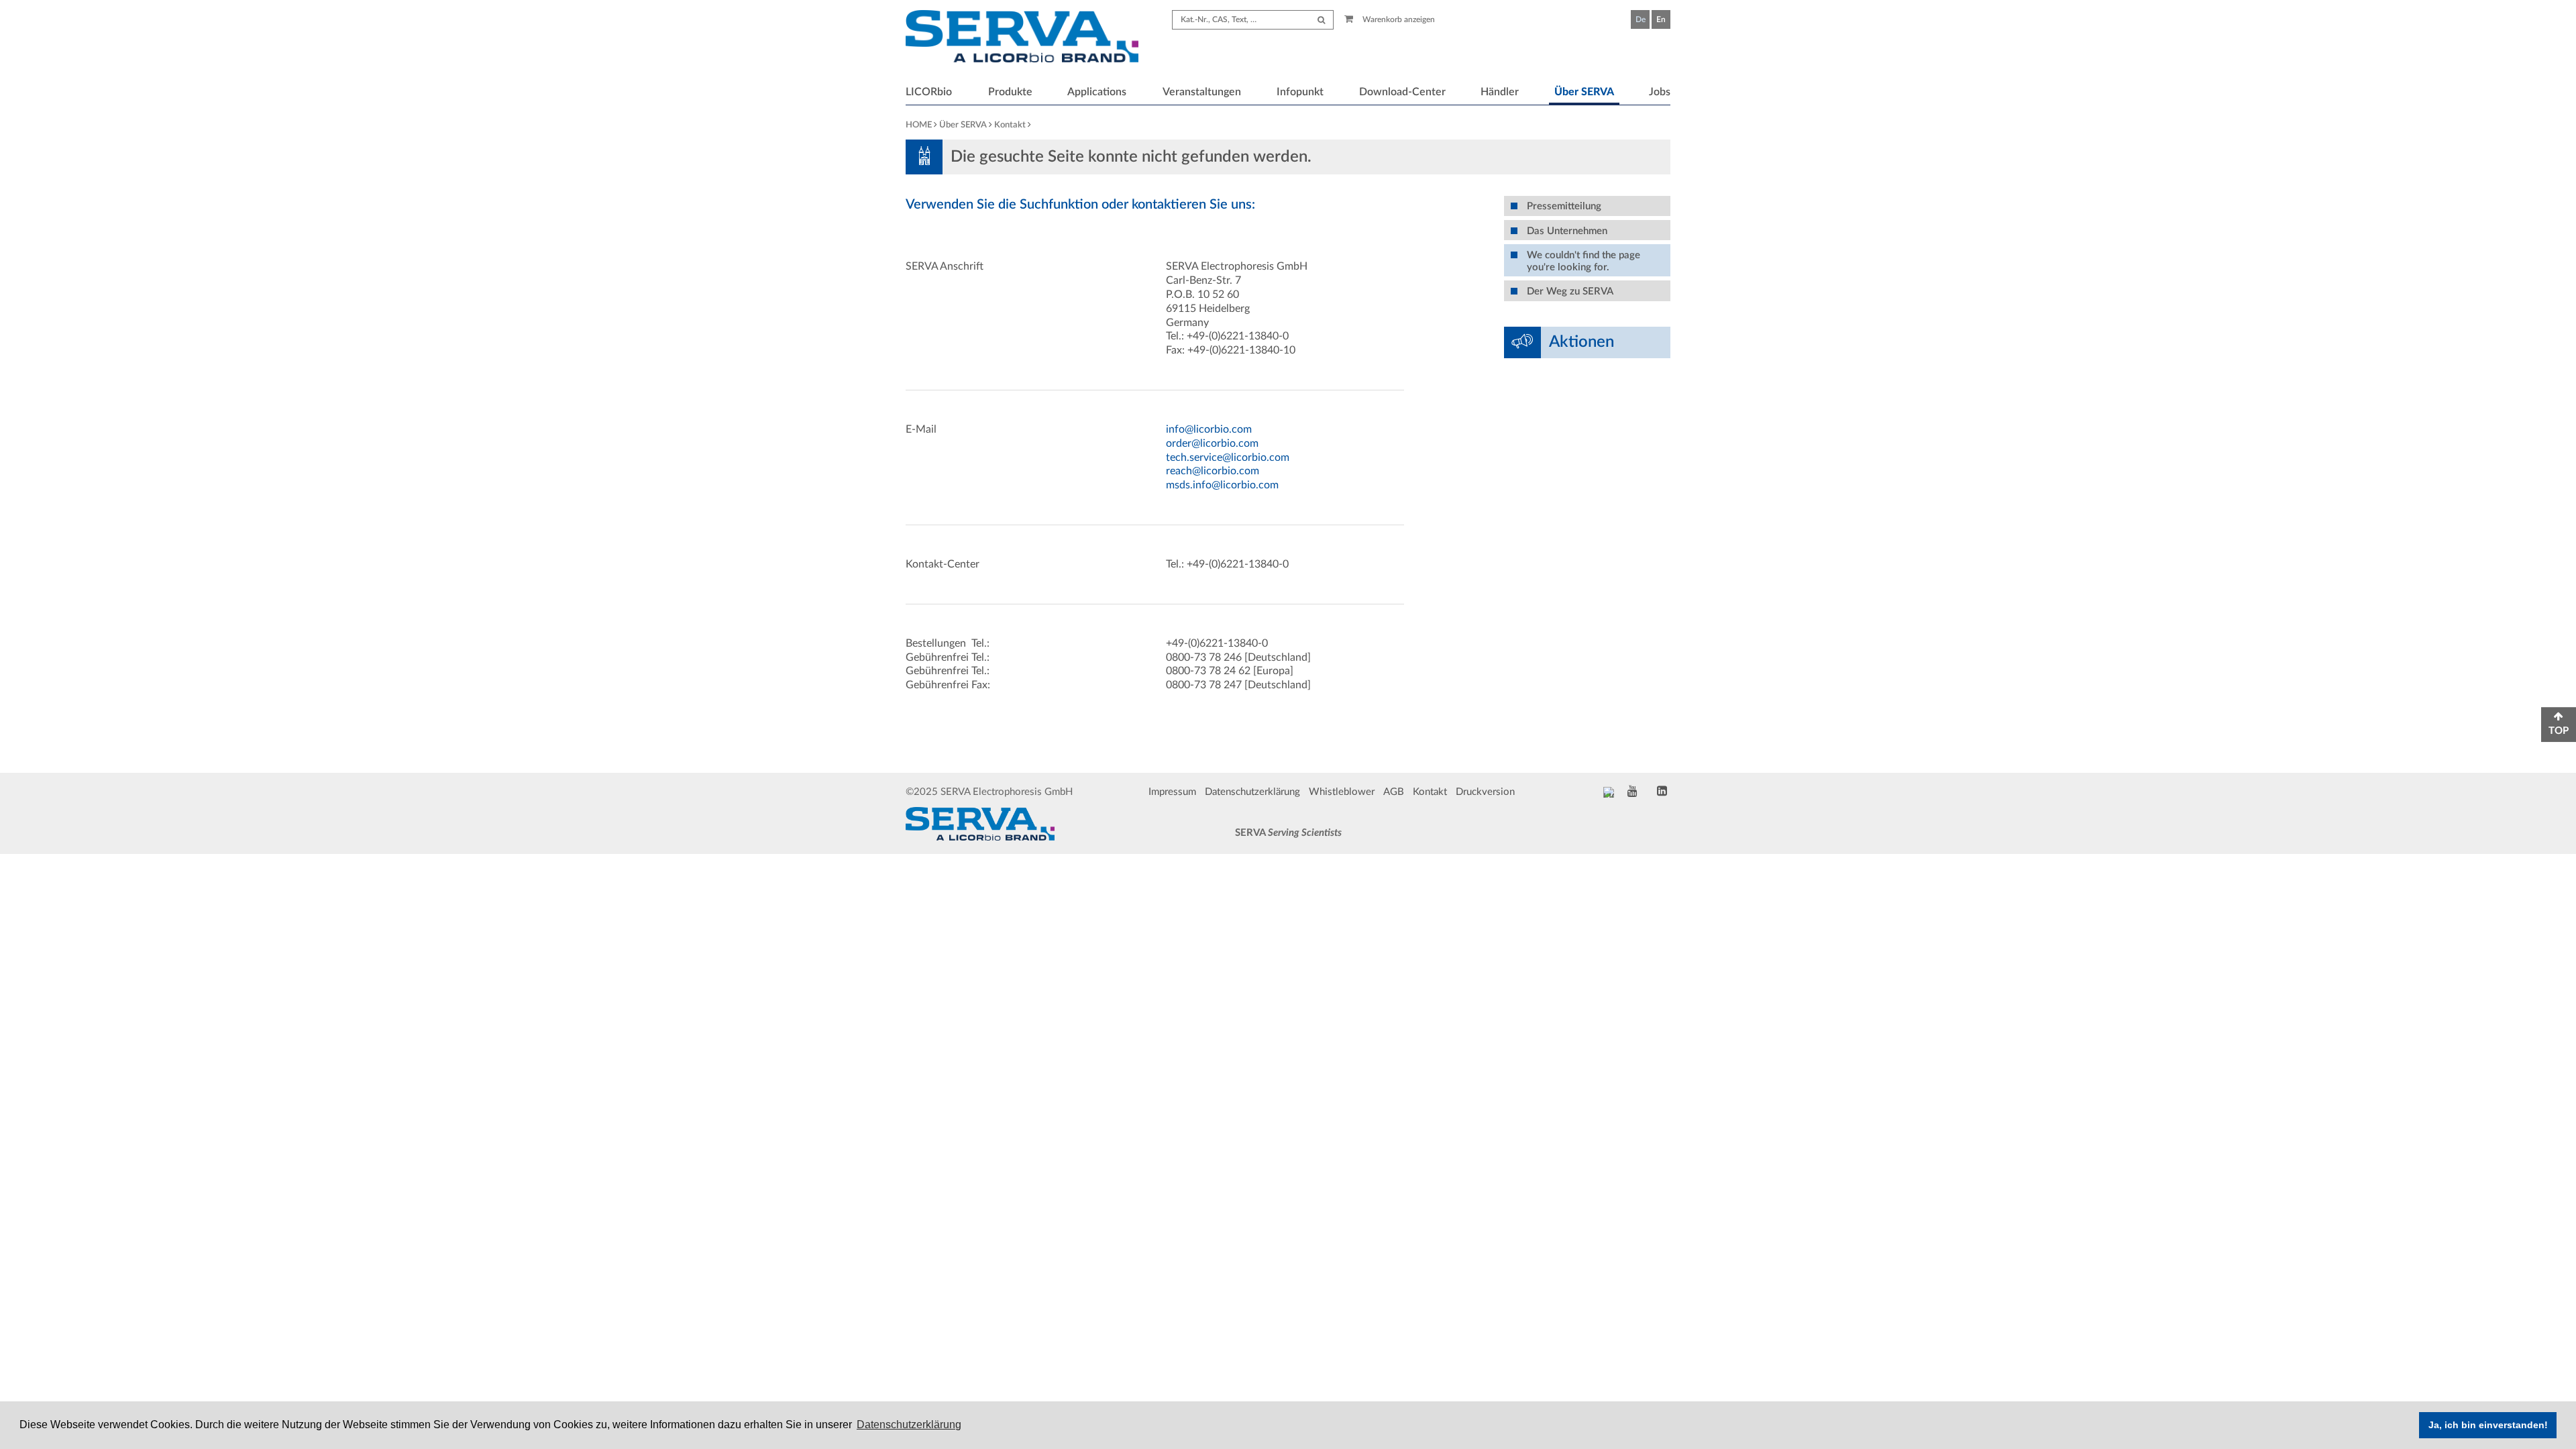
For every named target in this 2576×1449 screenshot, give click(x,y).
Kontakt (1010, 125)
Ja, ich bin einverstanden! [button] (2488, 1425)
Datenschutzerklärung (1252, 792)
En (1661, 19)
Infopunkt (1300, 92)
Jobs (1660, 92)
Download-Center (1402, 92)
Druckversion (1485, 792)
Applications (1097, 92)
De (1641, 19)
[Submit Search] (1321, 20)
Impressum (1172, 792)
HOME (919, 125)
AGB (1394, 792)
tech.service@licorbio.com (1228, 458)
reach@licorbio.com (1213, 471)
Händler (1500, 92)
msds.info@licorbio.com (1222, 485)
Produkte (1010, 92)
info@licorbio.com (1209, 429)
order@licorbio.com (1212, 443)
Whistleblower (1342, 792)
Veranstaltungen (1202, 92)
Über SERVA (1584, 92)
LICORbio (929, 92)
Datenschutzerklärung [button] (909, 1425)
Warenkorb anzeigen (1398, 19)
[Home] (1022, 38)
